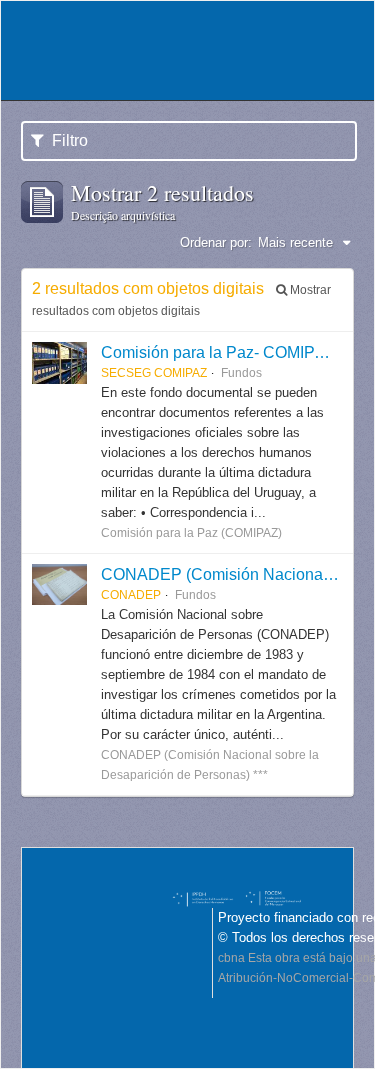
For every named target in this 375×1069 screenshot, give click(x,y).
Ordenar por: (216, 242)
